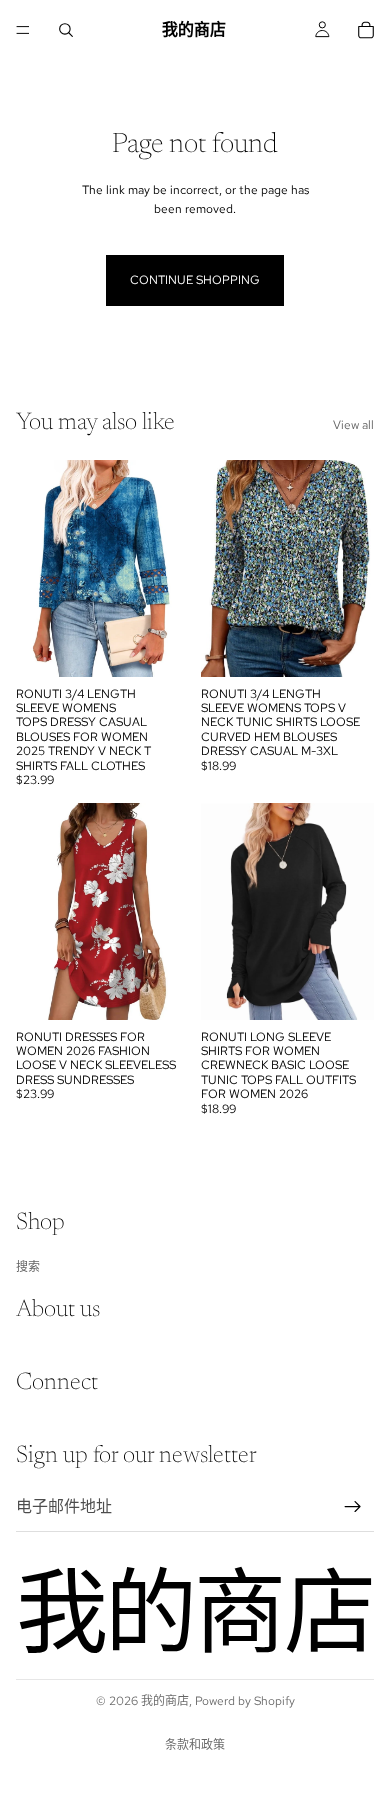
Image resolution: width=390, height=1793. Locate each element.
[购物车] (366, 30)
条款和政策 (195, 1745)
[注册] (353, 1506)
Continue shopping (195, 280)
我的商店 (165, 1701)
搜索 (28, 1266)
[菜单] (23, 30)
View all (353, 425)
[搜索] (66, 30)
